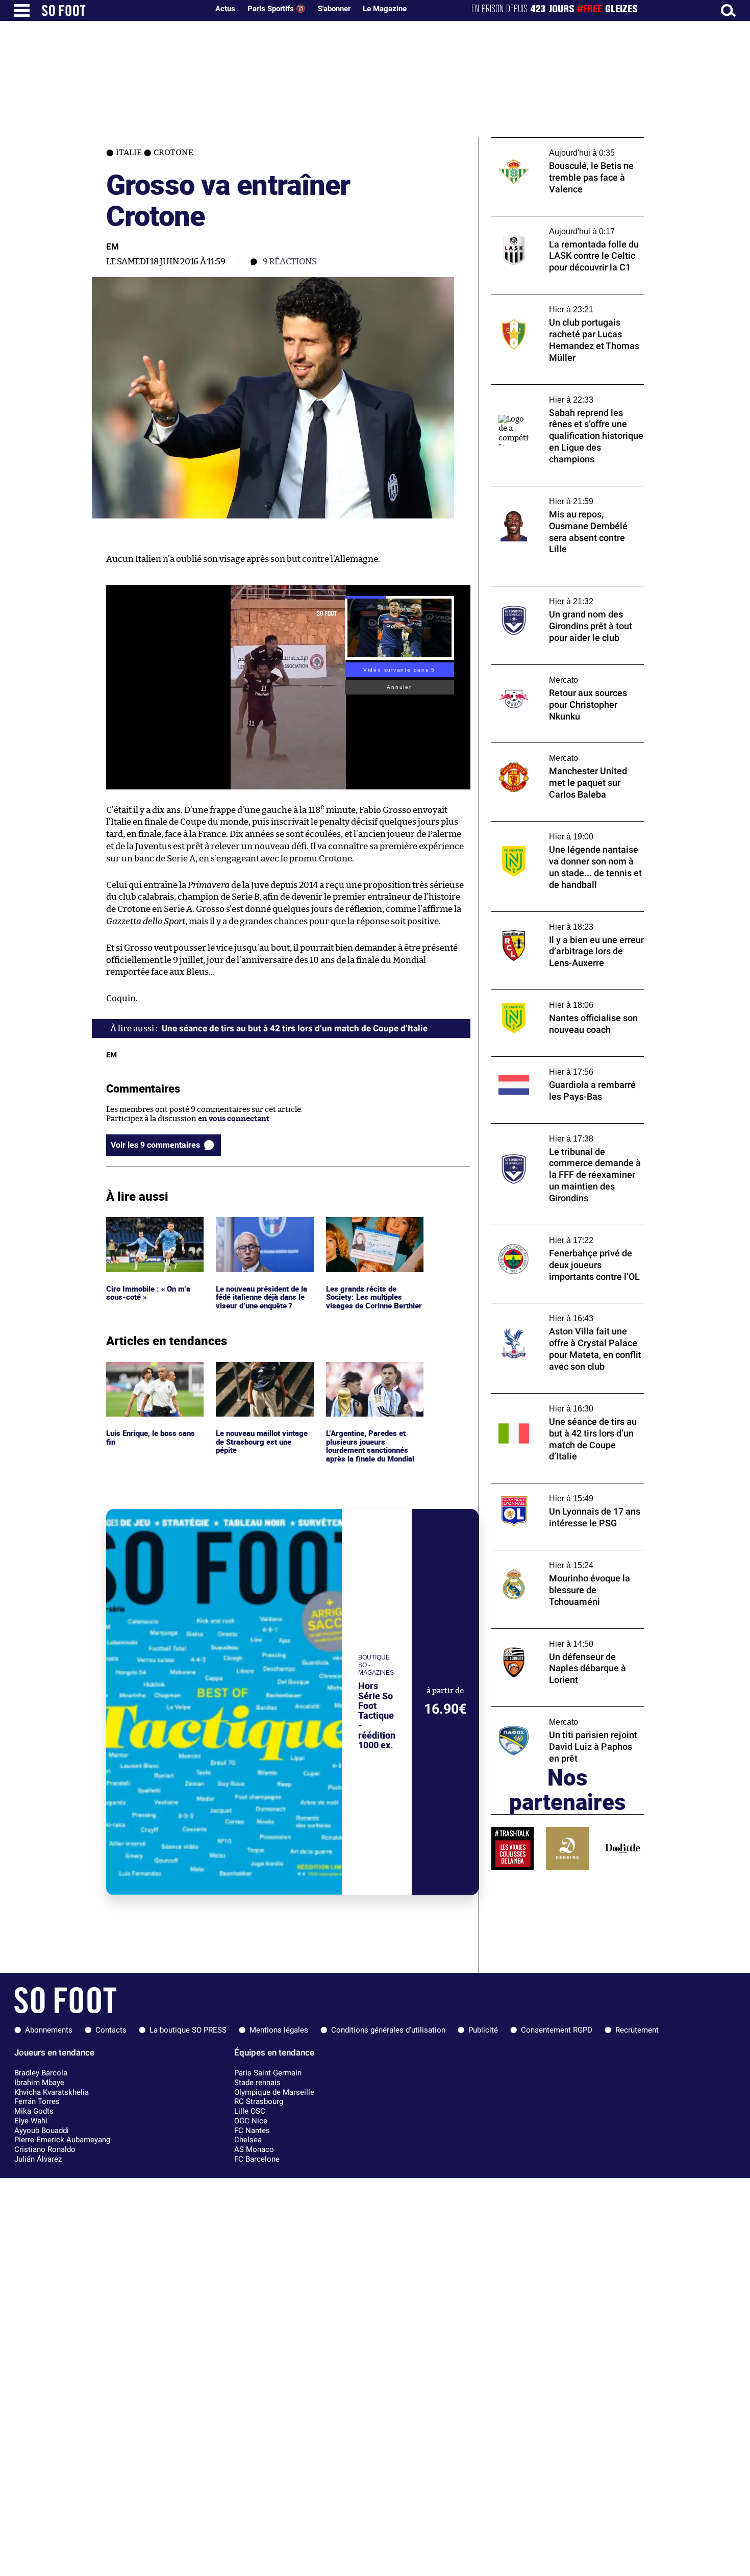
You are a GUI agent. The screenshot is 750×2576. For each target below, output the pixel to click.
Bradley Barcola (41, 2073)
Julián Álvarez (38, 2159)
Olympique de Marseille (274, 2092)
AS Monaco (254, 2149)
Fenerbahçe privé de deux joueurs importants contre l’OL (551, 1234)
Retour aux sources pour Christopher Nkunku (558, 674)
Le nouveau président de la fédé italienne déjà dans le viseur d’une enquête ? (264, 1231)
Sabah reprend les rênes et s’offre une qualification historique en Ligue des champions (558, 399)
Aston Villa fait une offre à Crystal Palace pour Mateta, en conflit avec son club (563, 1312)
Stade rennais (257, 2083)
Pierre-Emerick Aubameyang (62, 2140)
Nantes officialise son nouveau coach (558, 994)
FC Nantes (252, 2131)
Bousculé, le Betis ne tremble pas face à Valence (561, 147)
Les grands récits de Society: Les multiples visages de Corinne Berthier (364, 1236)
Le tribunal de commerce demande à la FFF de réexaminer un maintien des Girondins (567, 1133)
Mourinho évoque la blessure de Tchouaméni (548, 1559)
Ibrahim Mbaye (39, 2083)
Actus (225, 9)
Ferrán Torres (37, 2101)
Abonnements (49, 2030)
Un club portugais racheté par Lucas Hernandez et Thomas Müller (556, 304)
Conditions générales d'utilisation (388, 2030)
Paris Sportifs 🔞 (277, 9)
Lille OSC (250, 2111)
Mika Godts (34, 2111)
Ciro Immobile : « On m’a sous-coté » (149, 1226)
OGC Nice (251, 2121)
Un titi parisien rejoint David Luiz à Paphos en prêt (554, 1716)
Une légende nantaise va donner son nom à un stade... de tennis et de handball (566, 831)
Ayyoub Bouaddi (42, 2131)
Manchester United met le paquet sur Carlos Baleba (558, 752)
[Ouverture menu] (22, 10)
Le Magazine (385, 9)
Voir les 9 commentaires (155, 1145)
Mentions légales (279, 2030)
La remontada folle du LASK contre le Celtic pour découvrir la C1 (558, 226)
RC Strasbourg (259, 2101)
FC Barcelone (257, 2159)
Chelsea (248, 2140)
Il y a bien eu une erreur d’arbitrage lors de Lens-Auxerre (567, 921)
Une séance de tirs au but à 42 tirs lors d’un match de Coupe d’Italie (568, 1403)
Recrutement (637, 2030)
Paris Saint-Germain (268, 2073)
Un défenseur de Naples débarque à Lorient (554, 1638)
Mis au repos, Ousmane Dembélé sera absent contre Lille (558, 496)
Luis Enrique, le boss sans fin (152, 1371)
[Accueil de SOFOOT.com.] (122, 10)
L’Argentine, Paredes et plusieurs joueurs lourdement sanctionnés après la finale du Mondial (372, 1381)
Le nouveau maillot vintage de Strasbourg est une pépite (264, 1376)
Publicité (483, 2030)
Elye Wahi (31, 2121)
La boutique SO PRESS (188, 2030)
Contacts (111, 2030)
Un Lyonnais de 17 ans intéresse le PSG (560, 1488)
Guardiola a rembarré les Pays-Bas (553, 1061)
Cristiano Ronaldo (45, 2149)
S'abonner (334, 9)
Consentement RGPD (557, 2030)
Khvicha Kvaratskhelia (52, 2092)
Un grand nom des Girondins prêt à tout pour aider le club (563, 596)
